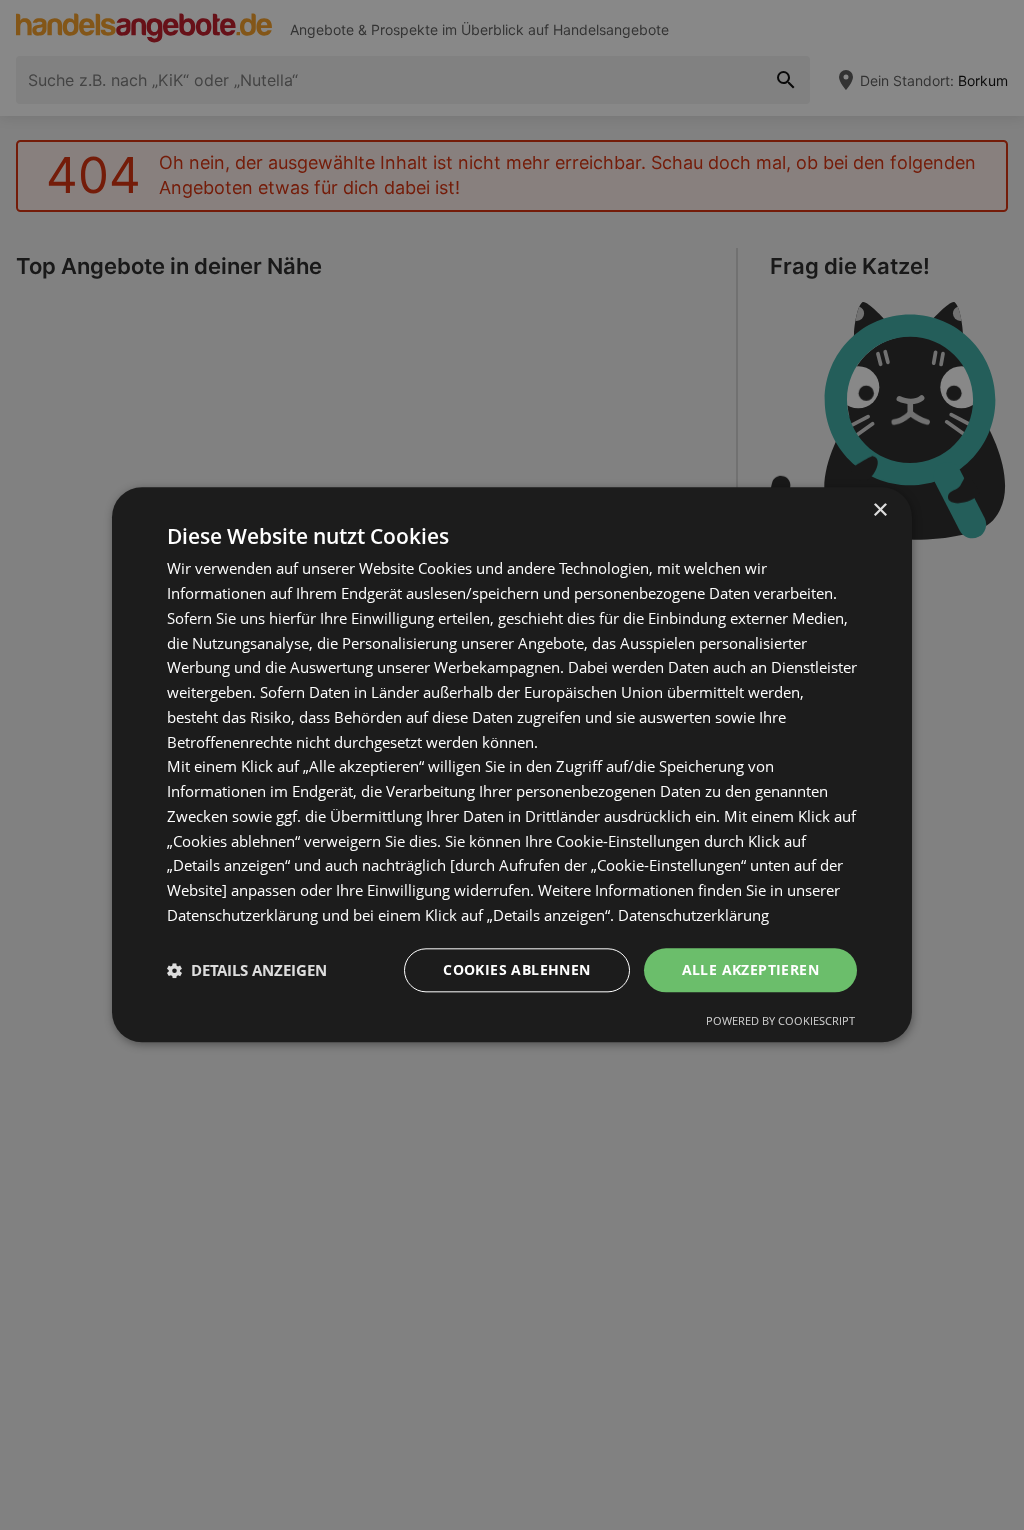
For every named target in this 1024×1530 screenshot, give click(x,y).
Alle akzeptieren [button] (750, 969)
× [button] (879, 510)
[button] (247, 970)
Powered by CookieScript (780, 1021)
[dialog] (512, 764)
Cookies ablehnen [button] (516, 969)
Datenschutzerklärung (693, 915)
